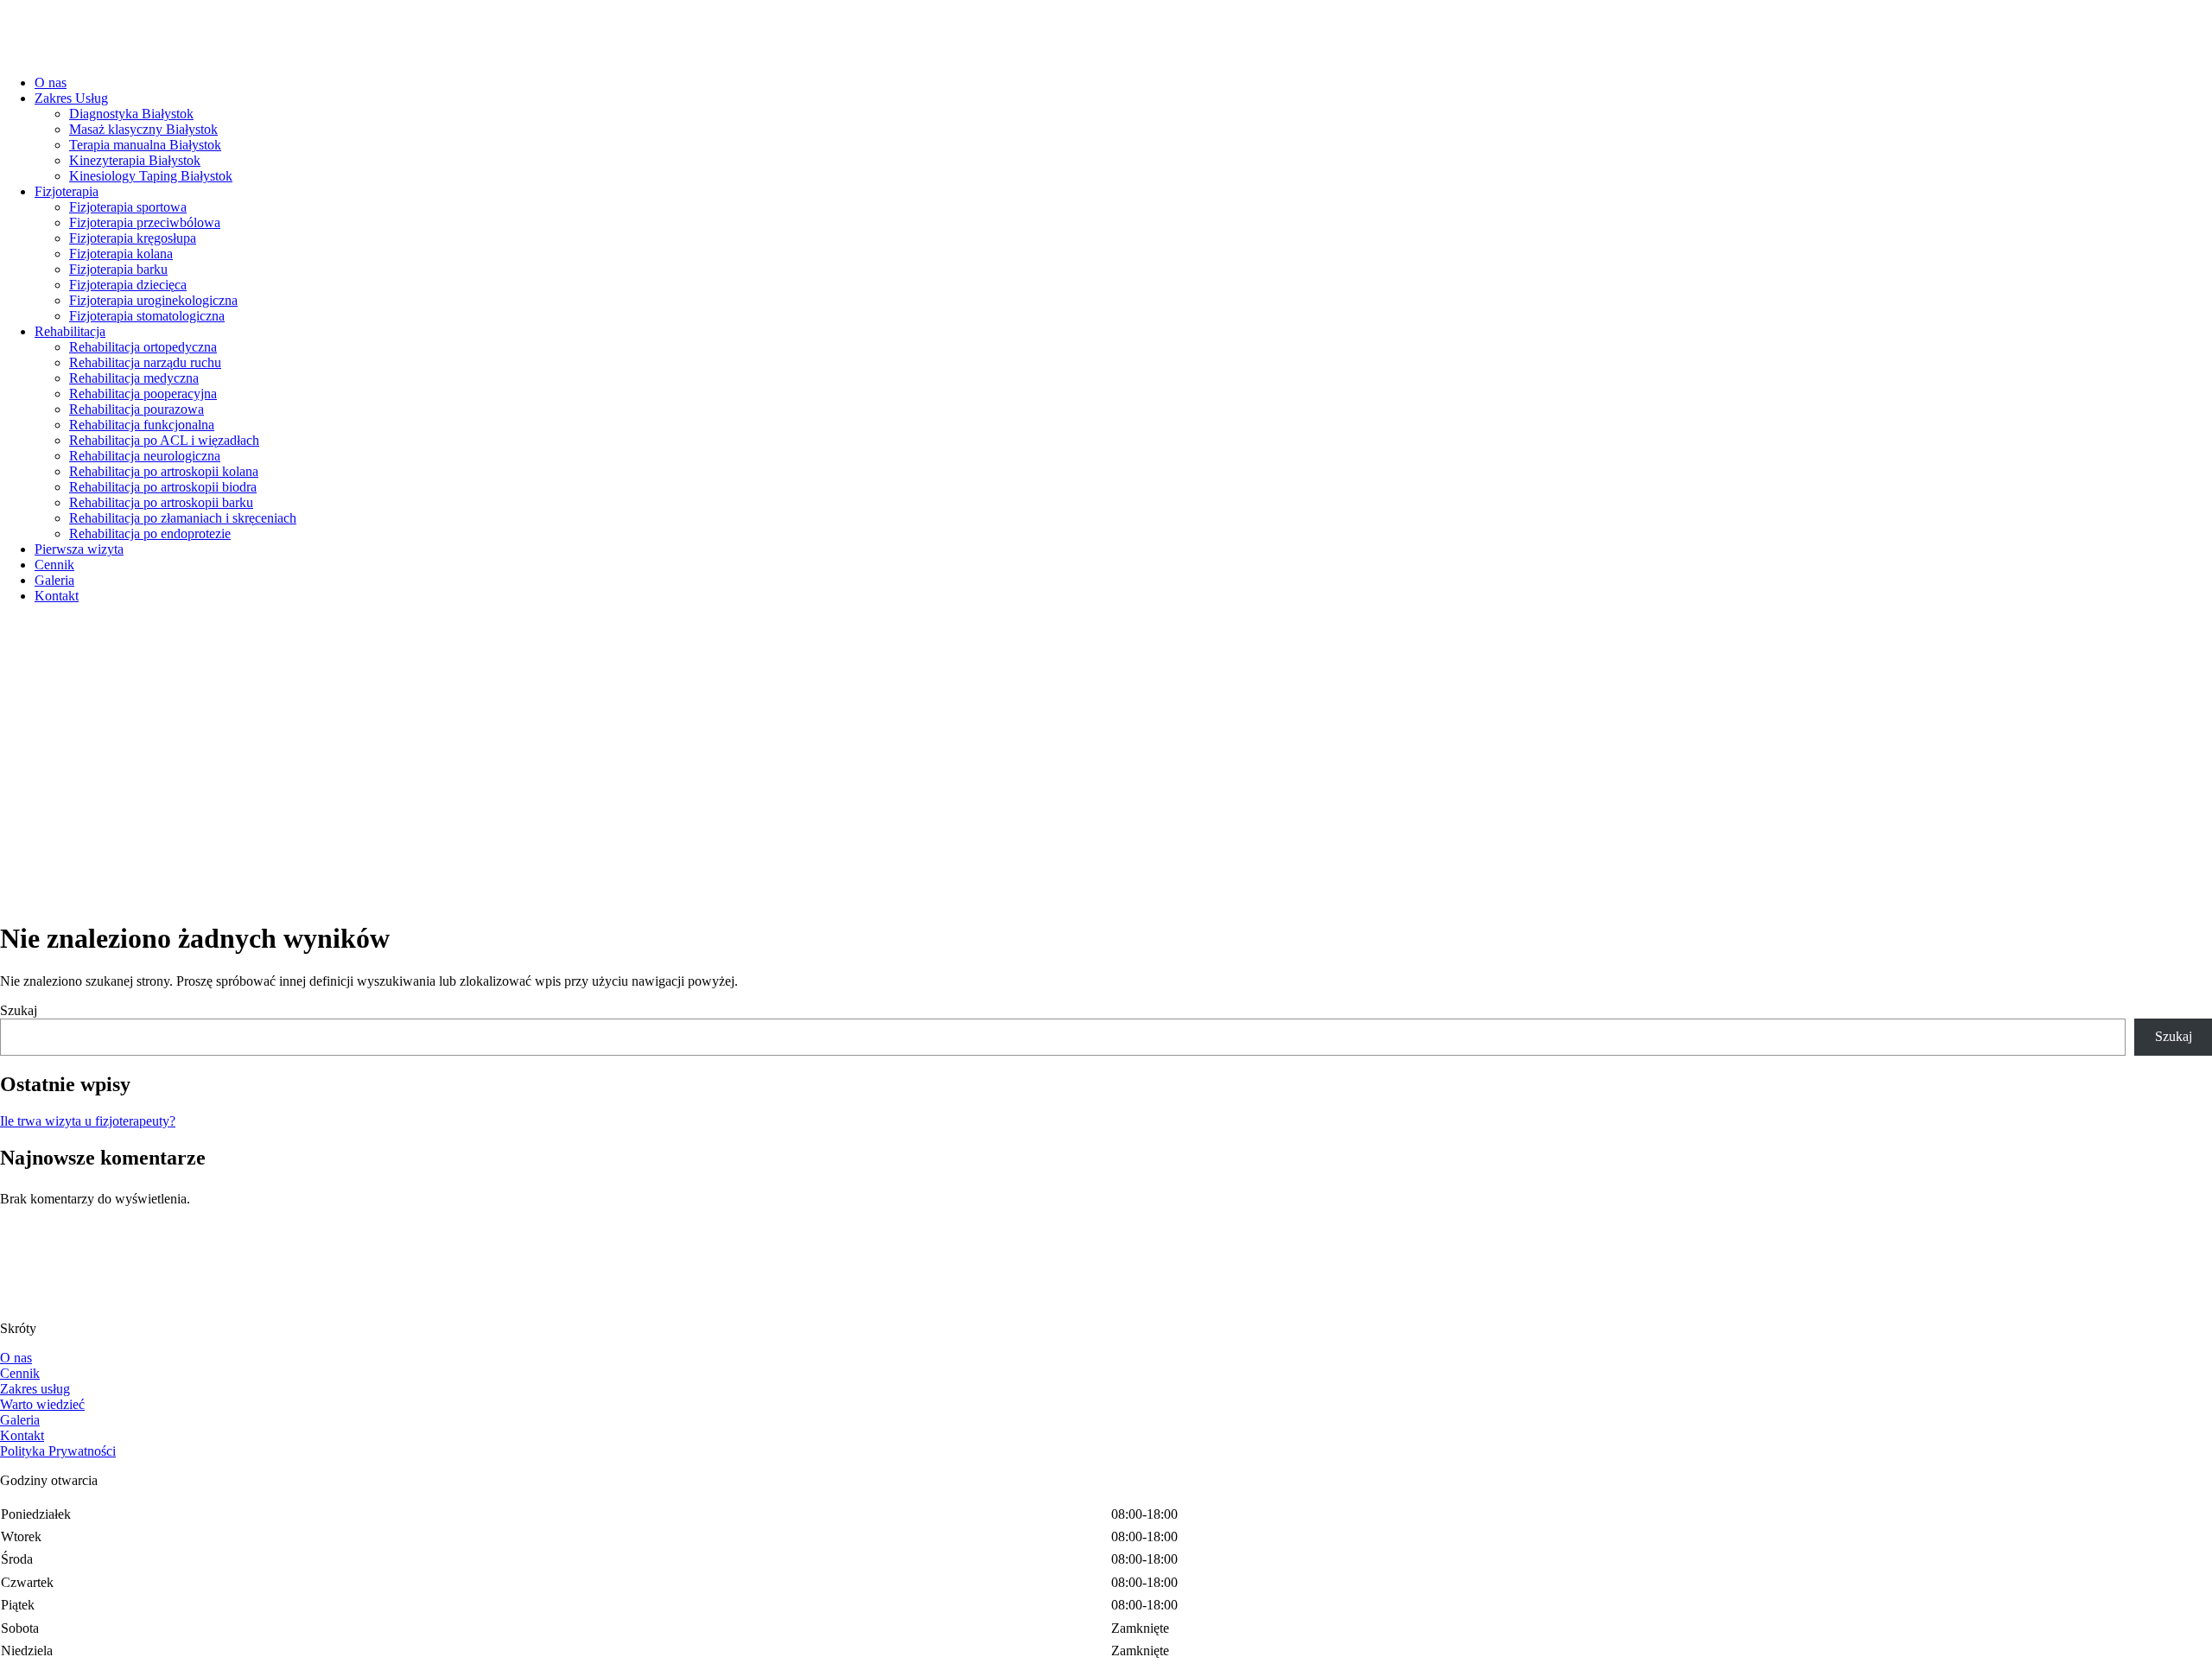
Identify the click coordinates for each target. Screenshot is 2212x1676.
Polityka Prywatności (58, 1451)
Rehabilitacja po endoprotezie (150, 533)
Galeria (54, 580)
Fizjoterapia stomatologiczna (147, 316)
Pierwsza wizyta (79, 549)
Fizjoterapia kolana (121, 254)
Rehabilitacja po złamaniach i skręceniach (183, 518)
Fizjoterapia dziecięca (128, 285)
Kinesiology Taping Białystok (151, 176)
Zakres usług (35, 1389)
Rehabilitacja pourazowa (137, 409)
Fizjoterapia (67, 191)
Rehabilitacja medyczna (134, 378)
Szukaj (19, 1010)
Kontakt (57, 596)
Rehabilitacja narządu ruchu (145, 362)
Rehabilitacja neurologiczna (145, 456)
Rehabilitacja (70, 331)
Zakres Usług (71, 98)
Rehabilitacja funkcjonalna (142, 425)
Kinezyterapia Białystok (135, 160)
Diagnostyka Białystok (131, 114)
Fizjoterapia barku (118, 269)
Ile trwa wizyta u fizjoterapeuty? (88, 1121)
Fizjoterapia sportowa (128, 207)
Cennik (54, 565)
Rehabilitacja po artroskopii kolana (164, 471)
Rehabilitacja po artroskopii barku (161, 502)
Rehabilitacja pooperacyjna (143, 394)
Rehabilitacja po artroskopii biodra (163, 487)
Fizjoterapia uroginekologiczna (153, 300)
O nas (51, 83)
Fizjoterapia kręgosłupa (133, 238)
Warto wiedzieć (42, 1404)
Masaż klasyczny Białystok (143, 129)
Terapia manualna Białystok (145, 145)
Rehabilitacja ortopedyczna (143, 347)
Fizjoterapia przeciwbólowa (145, 222)
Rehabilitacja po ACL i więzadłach (164, 440)
